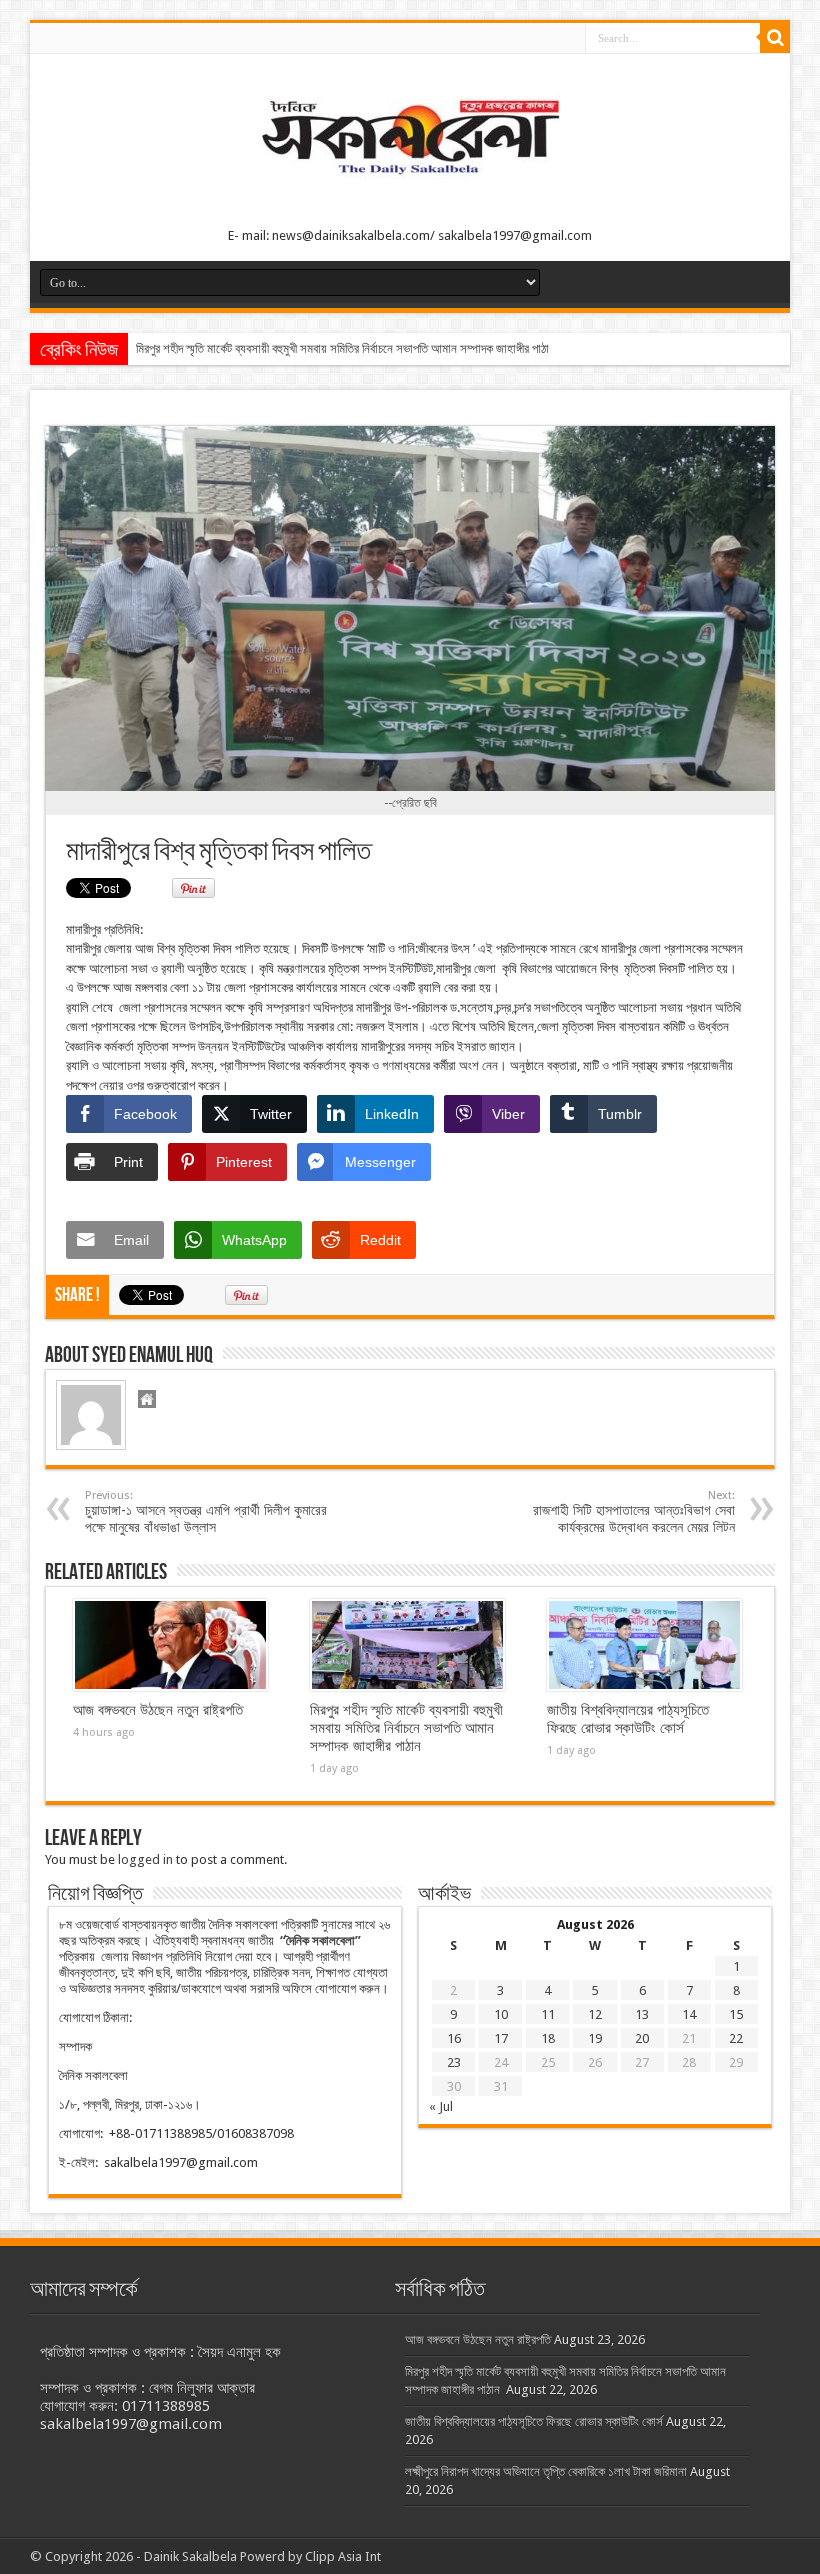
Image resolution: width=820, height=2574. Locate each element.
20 (642, 2038)
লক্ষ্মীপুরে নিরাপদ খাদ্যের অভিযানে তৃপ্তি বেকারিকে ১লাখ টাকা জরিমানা (546, 2471)
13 (642, 2014)
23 (454, 2062)
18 (548, 2038)
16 (454, 2038)
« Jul (441, 2106)
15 (736, 2014)
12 (595, 2014)
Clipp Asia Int (343, 2556)
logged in (145, 1859)
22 (736, 2038)
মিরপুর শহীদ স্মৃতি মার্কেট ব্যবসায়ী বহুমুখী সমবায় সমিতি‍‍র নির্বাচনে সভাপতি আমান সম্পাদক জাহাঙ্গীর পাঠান (347, 348)
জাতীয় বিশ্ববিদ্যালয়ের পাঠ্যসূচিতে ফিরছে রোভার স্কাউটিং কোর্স (628, 1719)
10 (501, 2014)
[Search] (775, 38)
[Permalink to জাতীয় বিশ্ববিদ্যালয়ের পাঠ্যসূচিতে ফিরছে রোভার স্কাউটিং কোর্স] (644, 1645)
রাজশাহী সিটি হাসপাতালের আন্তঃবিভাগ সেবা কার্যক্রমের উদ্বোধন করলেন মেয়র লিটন (634, 1512)
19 (595, 2038)
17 (501, 2038)
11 (548, 2014)
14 (689, 2014)
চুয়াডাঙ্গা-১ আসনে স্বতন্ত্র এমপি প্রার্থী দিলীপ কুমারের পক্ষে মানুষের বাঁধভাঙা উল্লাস (206, 1512)
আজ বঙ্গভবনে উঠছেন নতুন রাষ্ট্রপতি (158, 1710)
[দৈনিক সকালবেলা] (410, 181)
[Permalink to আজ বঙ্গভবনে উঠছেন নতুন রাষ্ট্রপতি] (170, 1645)
